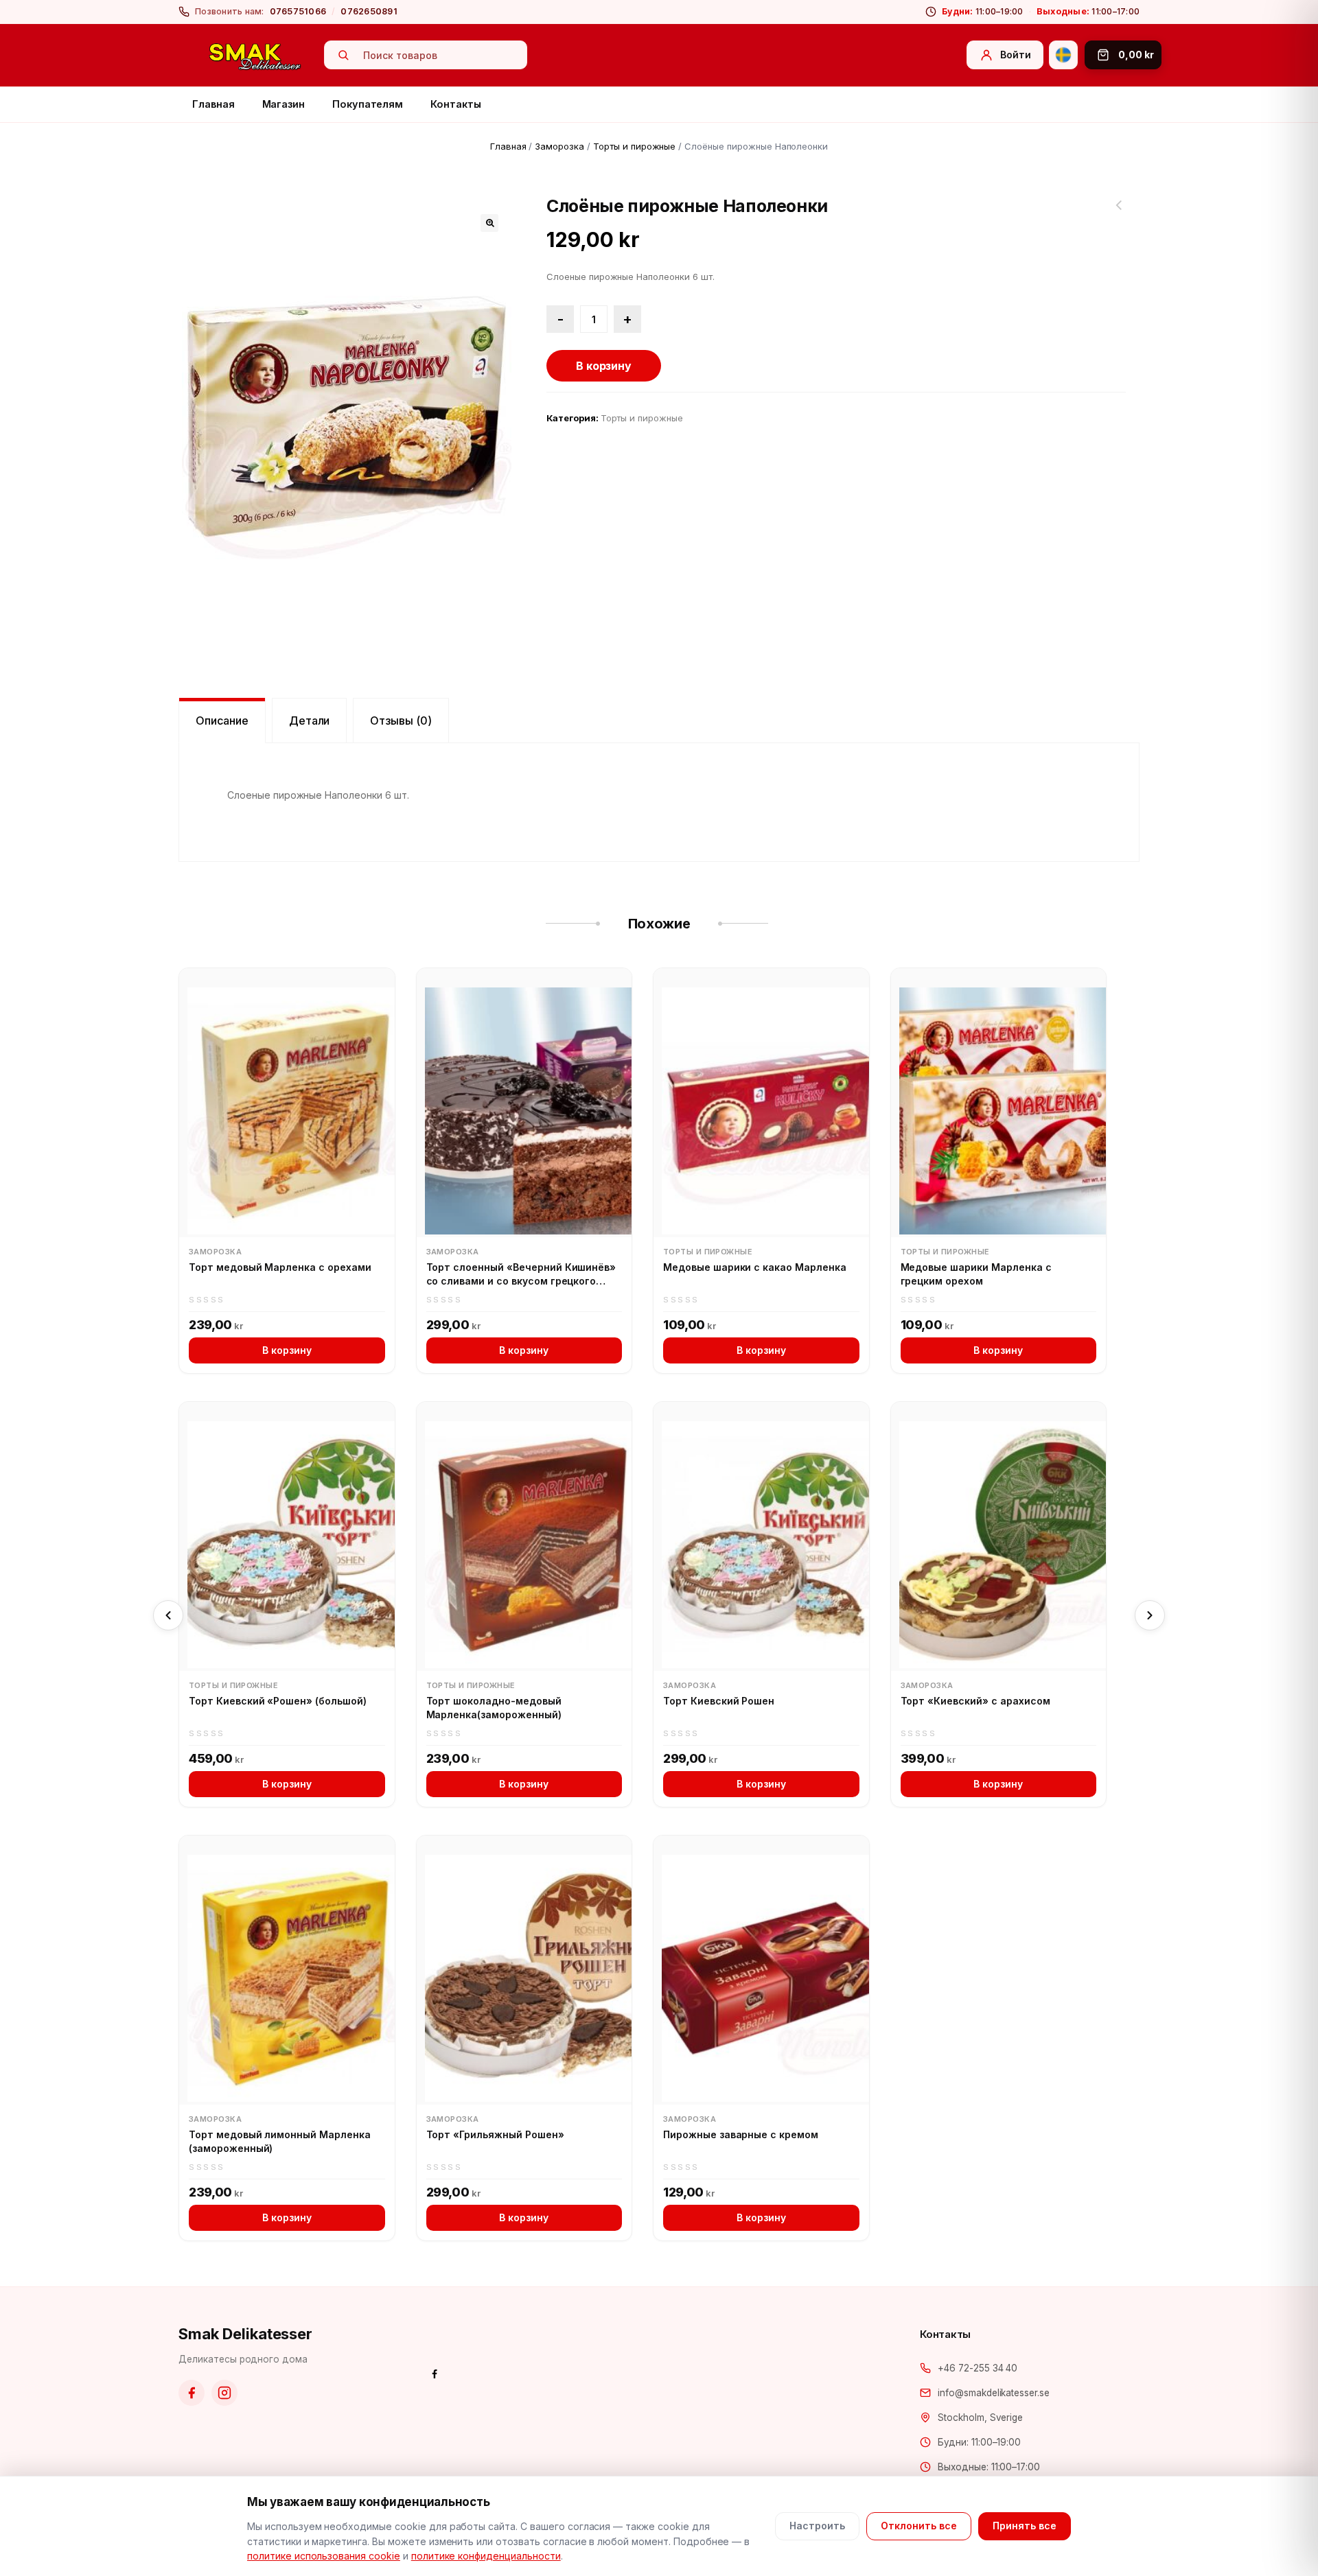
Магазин (284, 104)
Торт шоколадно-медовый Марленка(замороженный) (494, 1708)
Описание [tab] (222, 721)
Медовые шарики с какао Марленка (755, 1267)
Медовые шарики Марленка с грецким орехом (976, 1274)
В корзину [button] (287, 1350)
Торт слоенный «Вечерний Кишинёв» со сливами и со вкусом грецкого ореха (521, 1274)
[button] (489, 223)
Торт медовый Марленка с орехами (280, 1267)
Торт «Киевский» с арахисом (975, 1701)
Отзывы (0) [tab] (401, 721)
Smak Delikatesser (245, 2334)
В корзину (604, 366)
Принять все (1025, 2526)
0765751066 (298, 11)
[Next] (1150, 1615)
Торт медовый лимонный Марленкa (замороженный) (280, 2141)
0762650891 (369, 11)
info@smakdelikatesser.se (994, 2393)
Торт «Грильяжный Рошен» (495, 2134)
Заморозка (559, 146)
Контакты (455, 104)
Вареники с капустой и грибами (1119, 213)
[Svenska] (1063, 55)
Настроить (817, 2526)
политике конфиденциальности (486, 2556)
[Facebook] (192, 2393)
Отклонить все (919, 2526)
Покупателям (368, 104)
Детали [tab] (310, 721)
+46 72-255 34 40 (978, 2368)
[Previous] (168, 1615)
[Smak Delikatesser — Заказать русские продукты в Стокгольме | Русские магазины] (255, 56)
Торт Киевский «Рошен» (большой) (278, 1701)
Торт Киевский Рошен (719, 1701)
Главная (213, 104)
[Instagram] (224, 2393)
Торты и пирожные (634, 146)
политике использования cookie (324, 2556)
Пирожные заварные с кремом (741, 2134)
